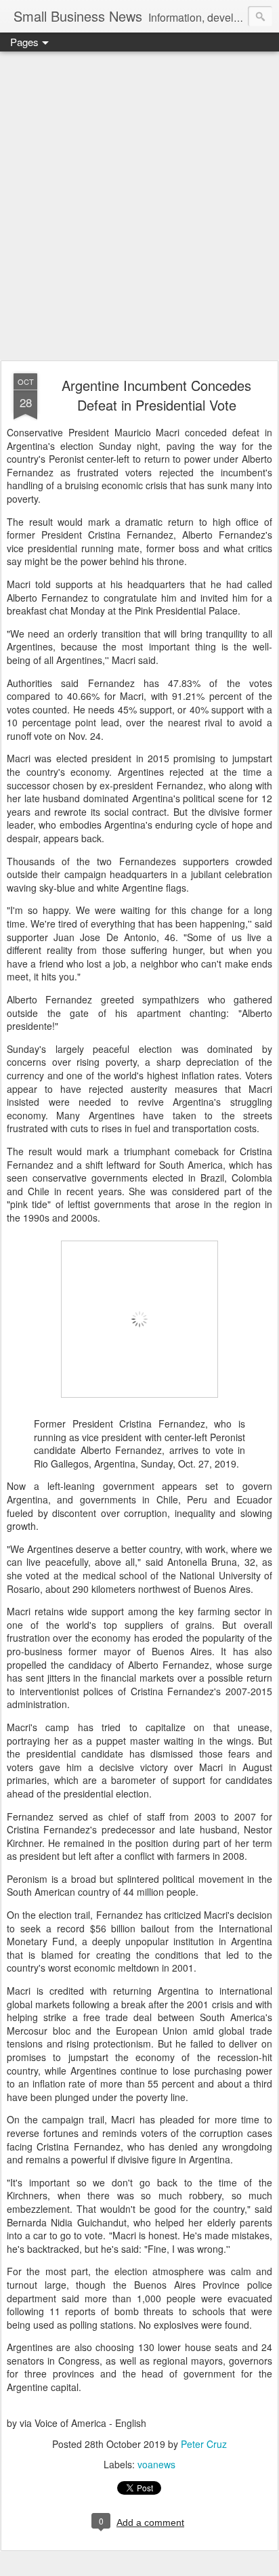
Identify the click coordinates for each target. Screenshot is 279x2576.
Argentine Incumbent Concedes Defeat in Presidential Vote (156, 395)
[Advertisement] (139, 207)
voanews (156, 2464)
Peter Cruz (204, 2444)
